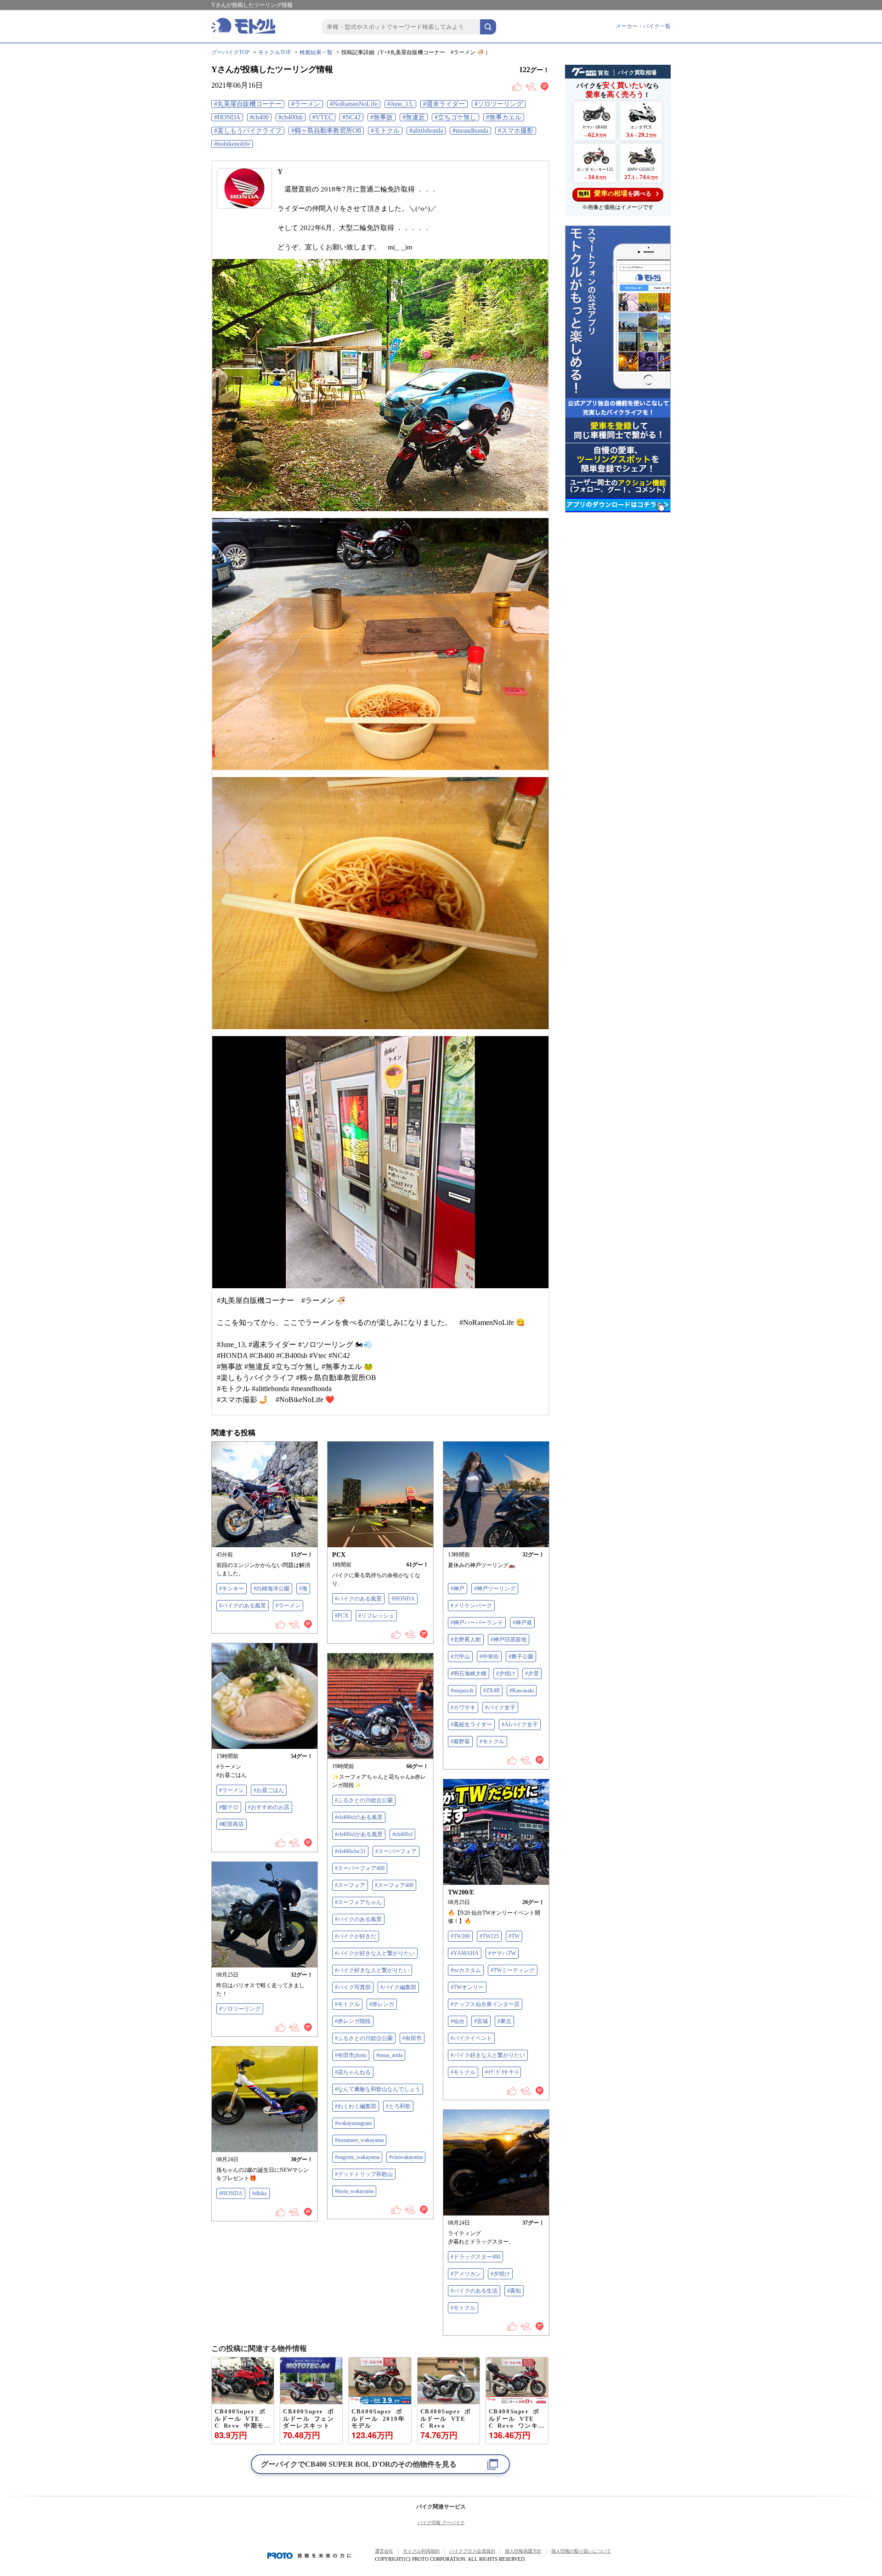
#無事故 (382, 117)
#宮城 (481, 2021)
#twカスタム (466, 1970)
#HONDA (227, 117)
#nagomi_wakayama (357, 2157)
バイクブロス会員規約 (472, 2551)
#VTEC (322, 117)
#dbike (260, 2193)
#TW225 (489, 1936)
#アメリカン (466, 2274)
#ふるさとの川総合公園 (364, 1800)
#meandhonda (470, 131)
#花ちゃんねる (353, 2072)
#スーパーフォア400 (360, 1868)
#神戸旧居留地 (509, 1640)
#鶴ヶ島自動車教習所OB (326, 131)
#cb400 (259, 117)
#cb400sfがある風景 (359, 1834)
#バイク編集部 (398, 1987)
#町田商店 (232, 1824)
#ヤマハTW (502, 1953)
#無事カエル (504, 117)
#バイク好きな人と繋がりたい (372, 1970)
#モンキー (232, 1589)
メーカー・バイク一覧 (643, 26)
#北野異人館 (466, 1640)
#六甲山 (460, 1657)
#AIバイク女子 (520, 1725)
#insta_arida (389, 2055)
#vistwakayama (406, 2157)
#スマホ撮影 (516, 131)
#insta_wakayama (354, 2191)
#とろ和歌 (398, 2106)
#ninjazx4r (462, 1691)
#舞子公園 (521, 1657)
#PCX (342, 1616)
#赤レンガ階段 (353, 2021)
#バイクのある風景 (243, 1606)
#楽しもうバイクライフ (248, 131)
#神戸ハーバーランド (477, 1623)
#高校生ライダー (471, 1725)
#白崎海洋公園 (271, 1589)
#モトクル (385, 131)
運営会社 (384, 2551)
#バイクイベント (471, 2038)
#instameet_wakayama (359, 2140)
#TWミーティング (513, 1970)
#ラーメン (306, 104)
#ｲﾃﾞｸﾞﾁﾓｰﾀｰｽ (502, 2072)
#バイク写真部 (353, 1987)
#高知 (514, 2291)
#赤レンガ (382, 2004)
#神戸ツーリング (495, 1589)
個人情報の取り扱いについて (581, 2551)
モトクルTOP (274, 52)
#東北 (504, 2021)
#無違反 (414, 117)
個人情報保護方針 (523, 2551)
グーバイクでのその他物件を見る (359, 2464)
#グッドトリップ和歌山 (364, 2174)
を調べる (615, 193)
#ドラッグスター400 (475, 2257)
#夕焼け (506, 1674)
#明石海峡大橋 (469, 1674)
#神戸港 (522, 1623)
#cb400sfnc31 (350, 1851)
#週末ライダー (444, 104)
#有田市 (412, 2038)
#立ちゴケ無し (455, 117)
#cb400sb (291, 117)
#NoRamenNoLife (354, 104)
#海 (303, 1589)
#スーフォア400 (394, 1885)
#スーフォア (350, 1885)
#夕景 (532, 1674)
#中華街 (489, 1657)
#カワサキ (463, 1708)
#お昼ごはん (269, 1790)
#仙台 (458, 2021)
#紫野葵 (460, 1742)
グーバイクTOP (230, 52)
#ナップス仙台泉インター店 (485, 2004)
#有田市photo (351, 2055)
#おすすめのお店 (269, 1807)
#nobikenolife (232, 144)
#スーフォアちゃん (358, 1902)
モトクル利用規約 (421, 2551)
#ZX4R (492, 1691)
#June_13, (400, 104)
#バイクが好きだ (356, 1936)
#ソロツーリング (499, 104)
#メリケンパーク (471, 1606)
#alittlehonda (426, 131)
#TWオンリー (467, 1987)
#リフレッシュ (376, 1616)
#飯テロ (229, 1807)
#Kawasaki (522, 1691)
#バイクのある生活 (474, 2291)
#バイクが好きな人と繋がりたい (375, 1953)
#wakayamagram (353, 2123)
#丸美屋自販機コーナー (248, 104)
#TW (514, 1936)
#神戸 (458, 1589)
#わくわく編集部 (356, 2106)
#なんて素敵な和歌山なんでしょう (378, 2089)
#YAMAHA (465, 1953)
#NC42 (351, 117)
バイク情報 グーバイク (441, 2522)
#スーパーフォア (396, 1851)
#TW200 (460, 1936)
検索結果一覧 (316, 52)
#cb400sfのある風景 (359, 1817)
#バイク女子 (500, 1708)
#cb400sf (402, 1834)
